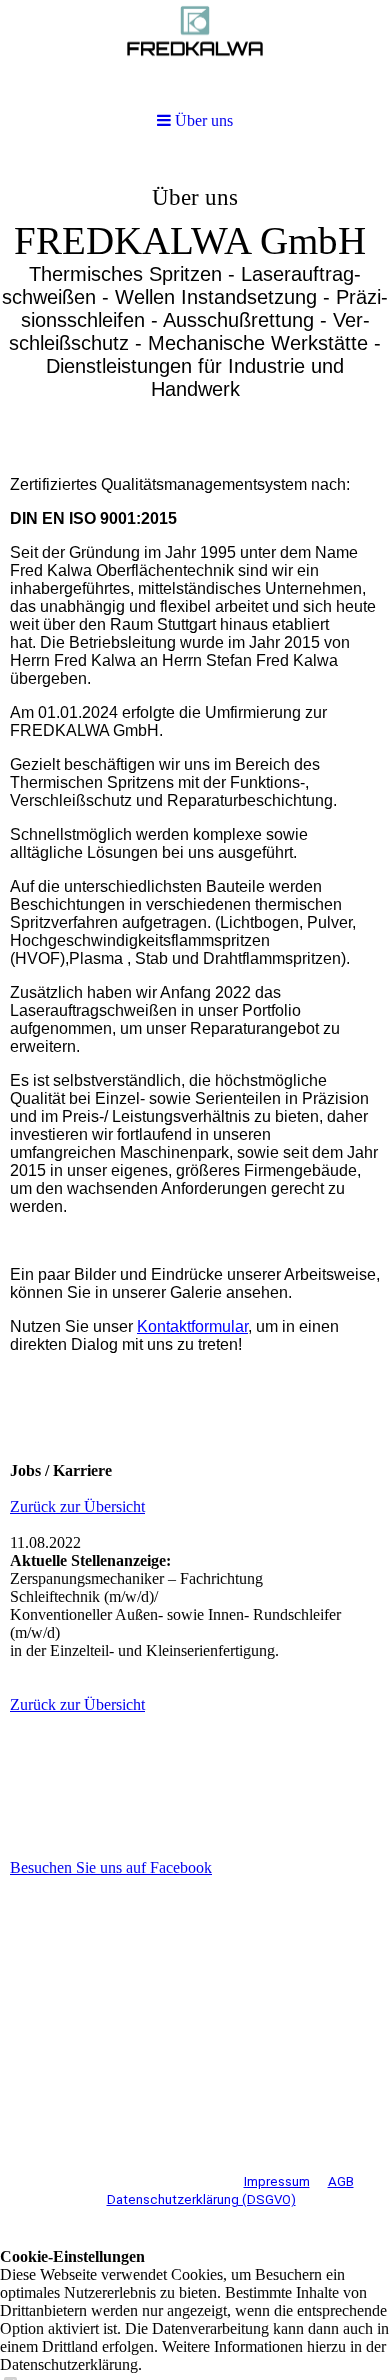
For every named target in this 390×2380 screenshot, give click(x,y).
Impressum (277, 2181)
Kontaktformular (192, 1326)
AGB (341, 2181)
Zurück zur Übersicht (77, 1506)
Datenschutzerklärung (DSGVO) (201, 2199)
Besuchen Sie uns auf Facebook (111, 1867)
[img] (195, 306)
